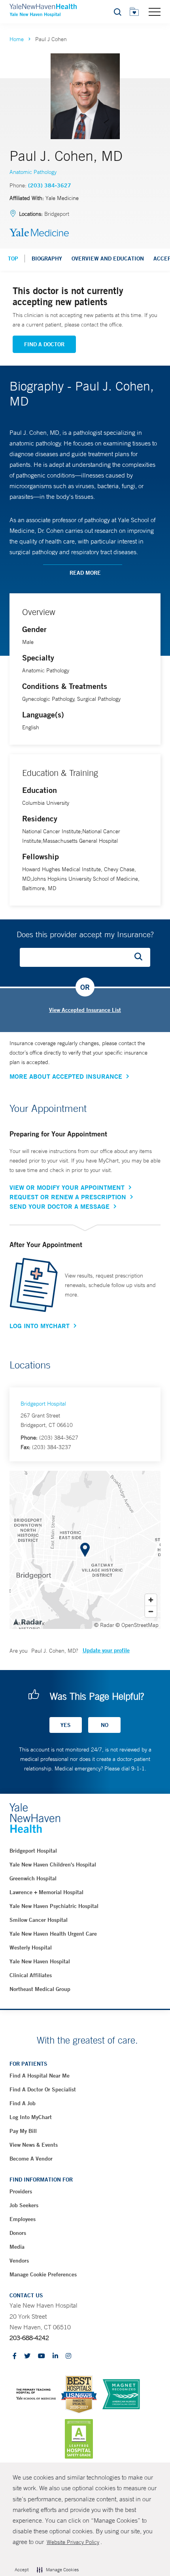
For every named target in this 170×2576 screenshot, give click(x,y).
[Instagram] (68, 2356)
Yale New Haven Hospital (40, 1961)
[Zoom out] (151, 1611)
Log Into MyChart (40, 1326)
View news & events (34, 2145)
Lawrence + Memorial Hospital (46, 1892)
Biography (47, 259)
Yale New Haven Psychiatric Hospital (54, 1906)
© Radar (104, 1625)
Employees (23, 2219)
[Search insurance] (141, 957)
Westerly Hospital (31, 1948)
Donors (18, 2233)
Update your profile (106, 1650)
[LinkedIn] (55, 2356)
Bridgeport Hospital (43, 1404)
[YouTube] (42, 2356)
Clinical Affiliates (31, 1975)
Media (17, 2247)
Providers (21, 2191)
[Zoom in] (151, 1600)
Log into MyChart (31, 2117)
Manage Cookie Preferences (43, 2274)
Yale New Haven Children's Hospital (53, 1865)
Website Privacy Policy (73, 2542)
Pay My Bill (23, 2131)
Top (13, 259)
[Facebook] (15, 2356)
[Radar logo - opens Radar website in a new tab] (27, 1621)
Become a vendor (31, 2159)
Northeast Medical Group (40, 1989)
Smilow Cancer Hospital (39, 1920)
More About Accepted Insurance (66, 1076)
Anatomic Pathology (33, 172)
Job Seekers (24, 2205)
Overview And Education (108, 259)
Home (17, 39)
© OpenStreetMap (137, 1625)
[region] (85, 1550)
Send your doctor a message (59, 1206)
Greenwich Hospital (33, 1878)
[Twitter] (27, 2356)
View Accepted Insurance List (85, 1010)
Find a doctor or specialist (43, 2089)
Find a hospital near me (40, 2076)
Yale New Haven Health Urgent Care (53, 1934)
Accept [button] (22, 2570)
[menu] (155, 11)
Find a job (23, 2103)
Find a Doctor (44, 344)
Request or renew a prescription (68, 1197)
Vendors (19, 2261)
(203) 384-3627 (50, 185)
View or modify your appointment (67, 1187)
